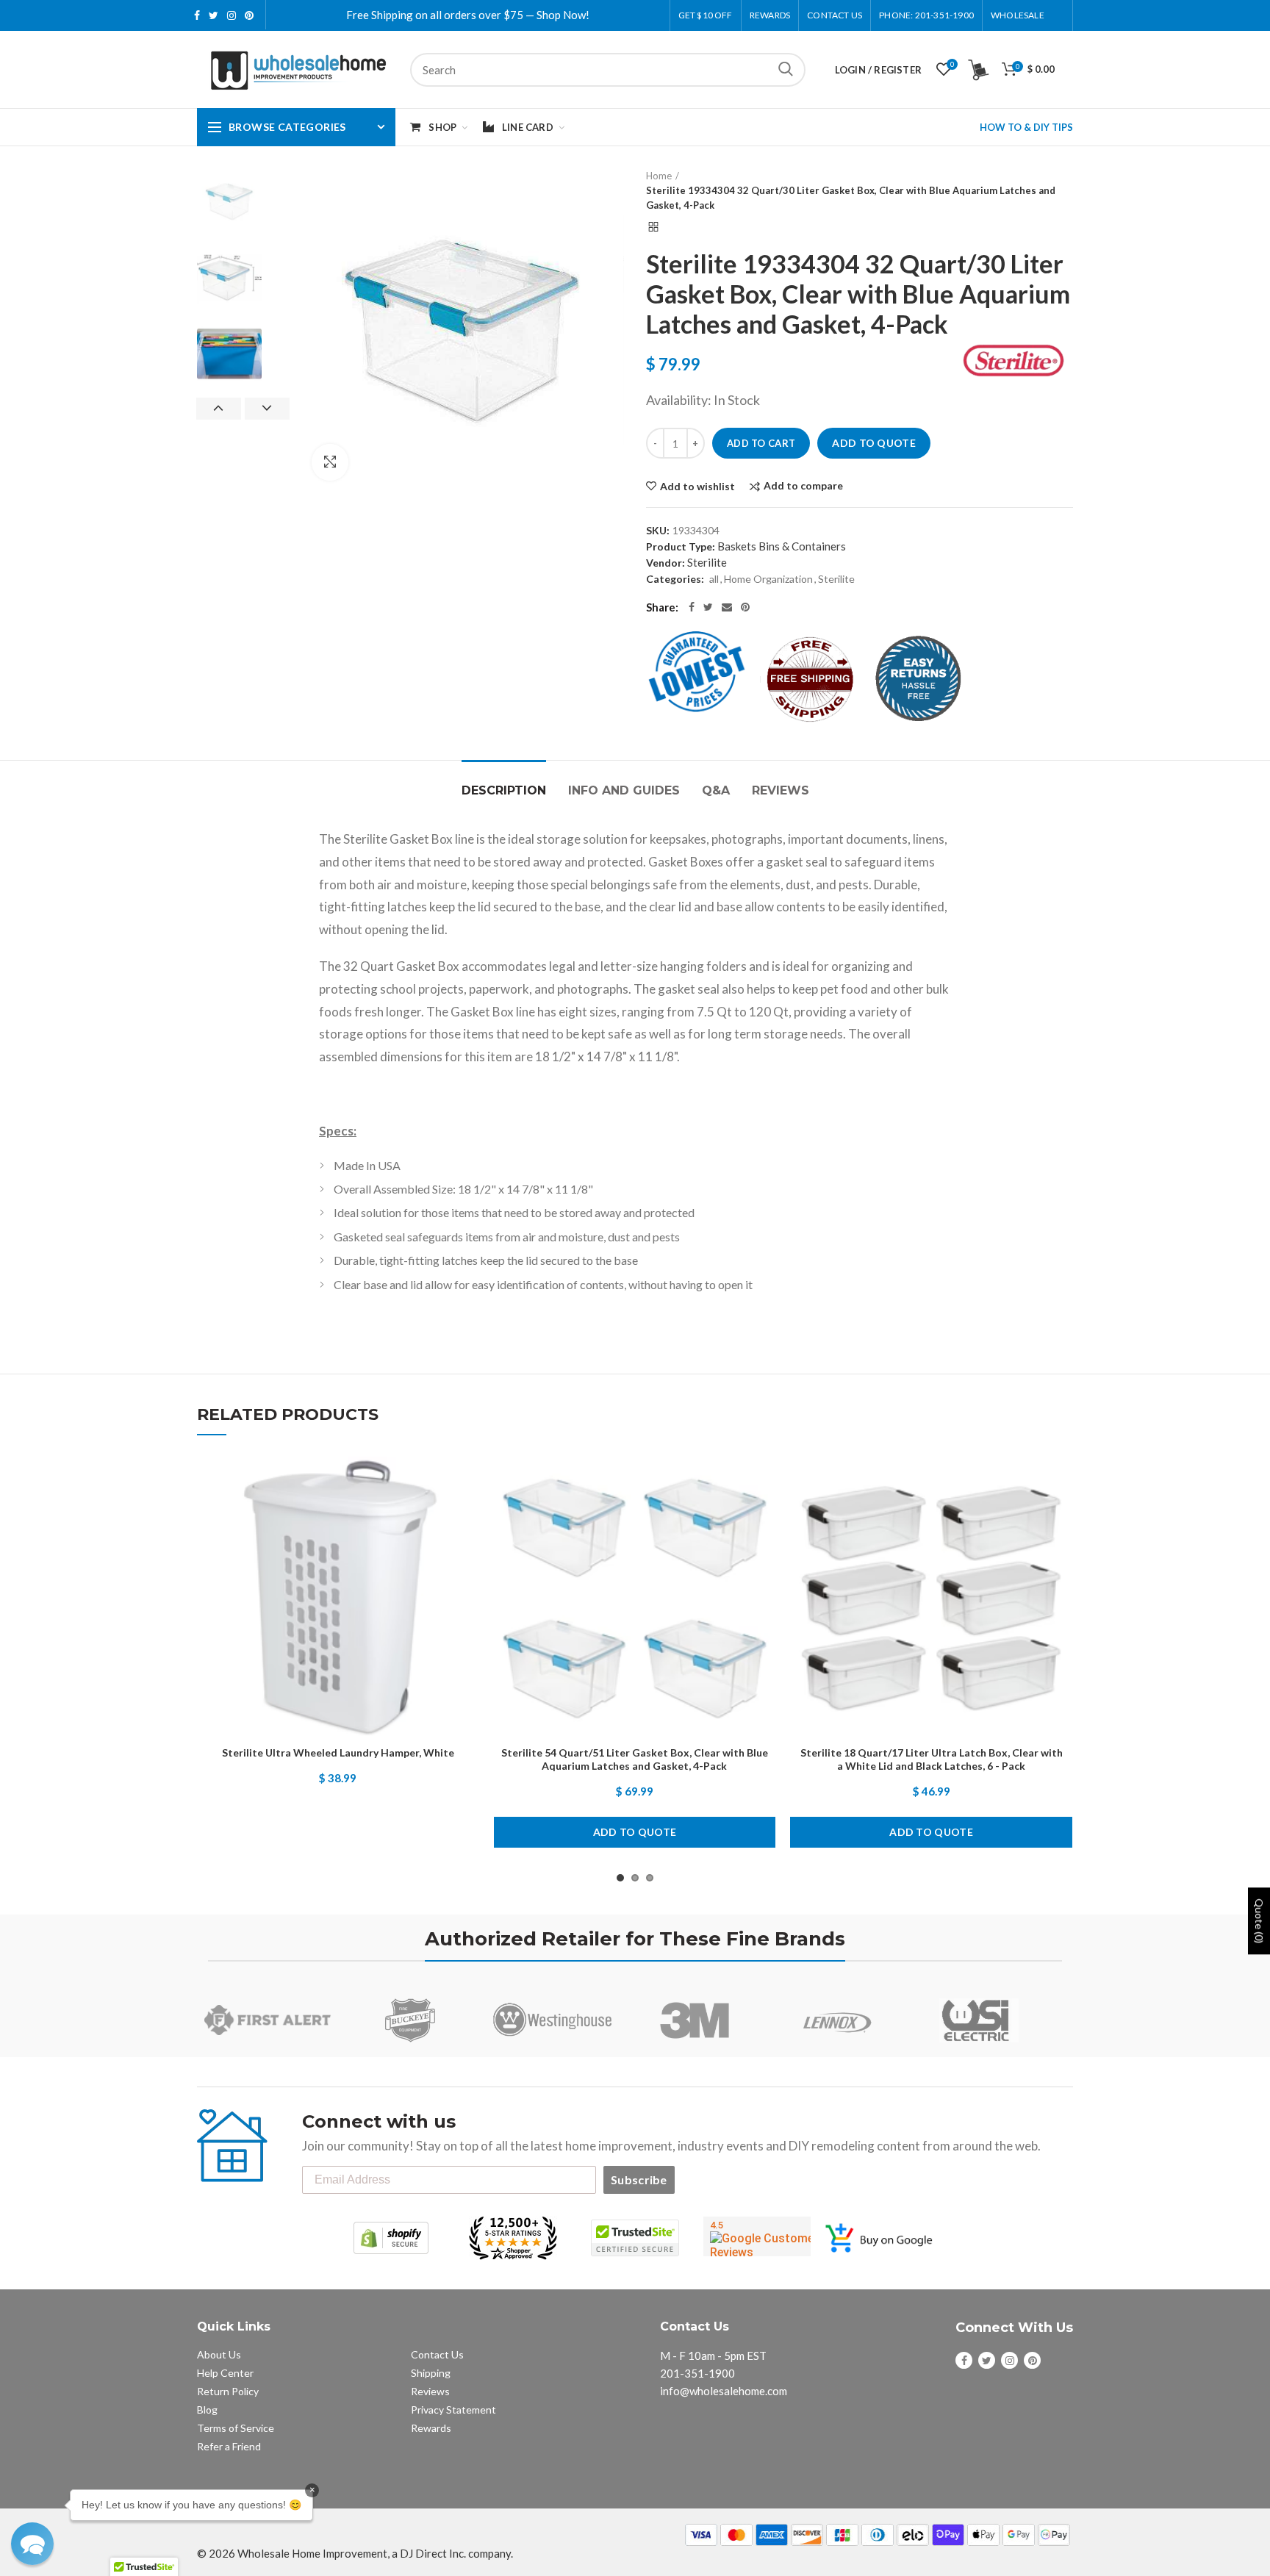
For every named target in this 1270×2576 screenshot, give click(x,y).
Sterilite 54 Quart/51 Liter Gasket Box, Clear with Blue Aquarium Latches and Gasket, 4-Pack (635, 1759)
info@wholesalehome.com (724, 2391)
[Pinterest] (745, 607)
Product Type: (681, 546)
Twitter (214, 15)
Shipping (431, 2373)
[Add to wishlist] (468, 1481)
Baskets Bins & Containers (782, 546)
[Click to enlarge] (330, 462)
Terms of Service (236, 2428)
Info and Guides (624, 790)
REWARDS (770, 15)
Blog (207, 2410)
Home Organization (768, 579)
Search (786, 70)
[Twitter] (708, 607)
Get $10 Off (706, 15)
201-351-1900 (697, 2373)
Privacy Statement (453, 2410)
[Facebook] (692, 607)
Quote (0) (1259, 1921)
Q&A (716, 790)
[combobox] (608, 70)
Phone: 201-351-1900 (926, 15)
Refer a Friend (229, 2446)
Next (267, 409)
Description (504, 790)
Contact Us (835, 15)
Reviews (781, 790)
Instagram (232, 15)
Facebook (197, 15)
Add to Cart (761, 443)
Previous (219, 409)
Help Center (225, 2373)
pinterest (249, 15)
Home (659, 176)
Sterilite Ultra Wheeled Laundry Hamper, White (338, 1752)
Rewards (431, 2428)
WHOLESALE (1018, 15)
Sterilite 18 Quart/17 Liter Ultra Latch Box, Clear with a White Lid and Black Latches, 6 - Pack (932, 1759)
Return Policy (228, 2391)
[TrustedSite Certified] (635, 2238)
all (714, 579)
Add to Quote (874, 443)
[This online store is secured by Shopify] (391, 2238)
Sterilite (707, 562)
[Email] (727, 607)
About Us (219, 2354)
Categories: (675, 579)
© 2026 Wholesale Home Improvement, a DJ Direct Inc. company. (355, 2553)
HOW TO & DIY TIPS (1026, 127)
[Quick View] (468, 1547)
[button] (32, 2544)
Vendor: (666, 563)
